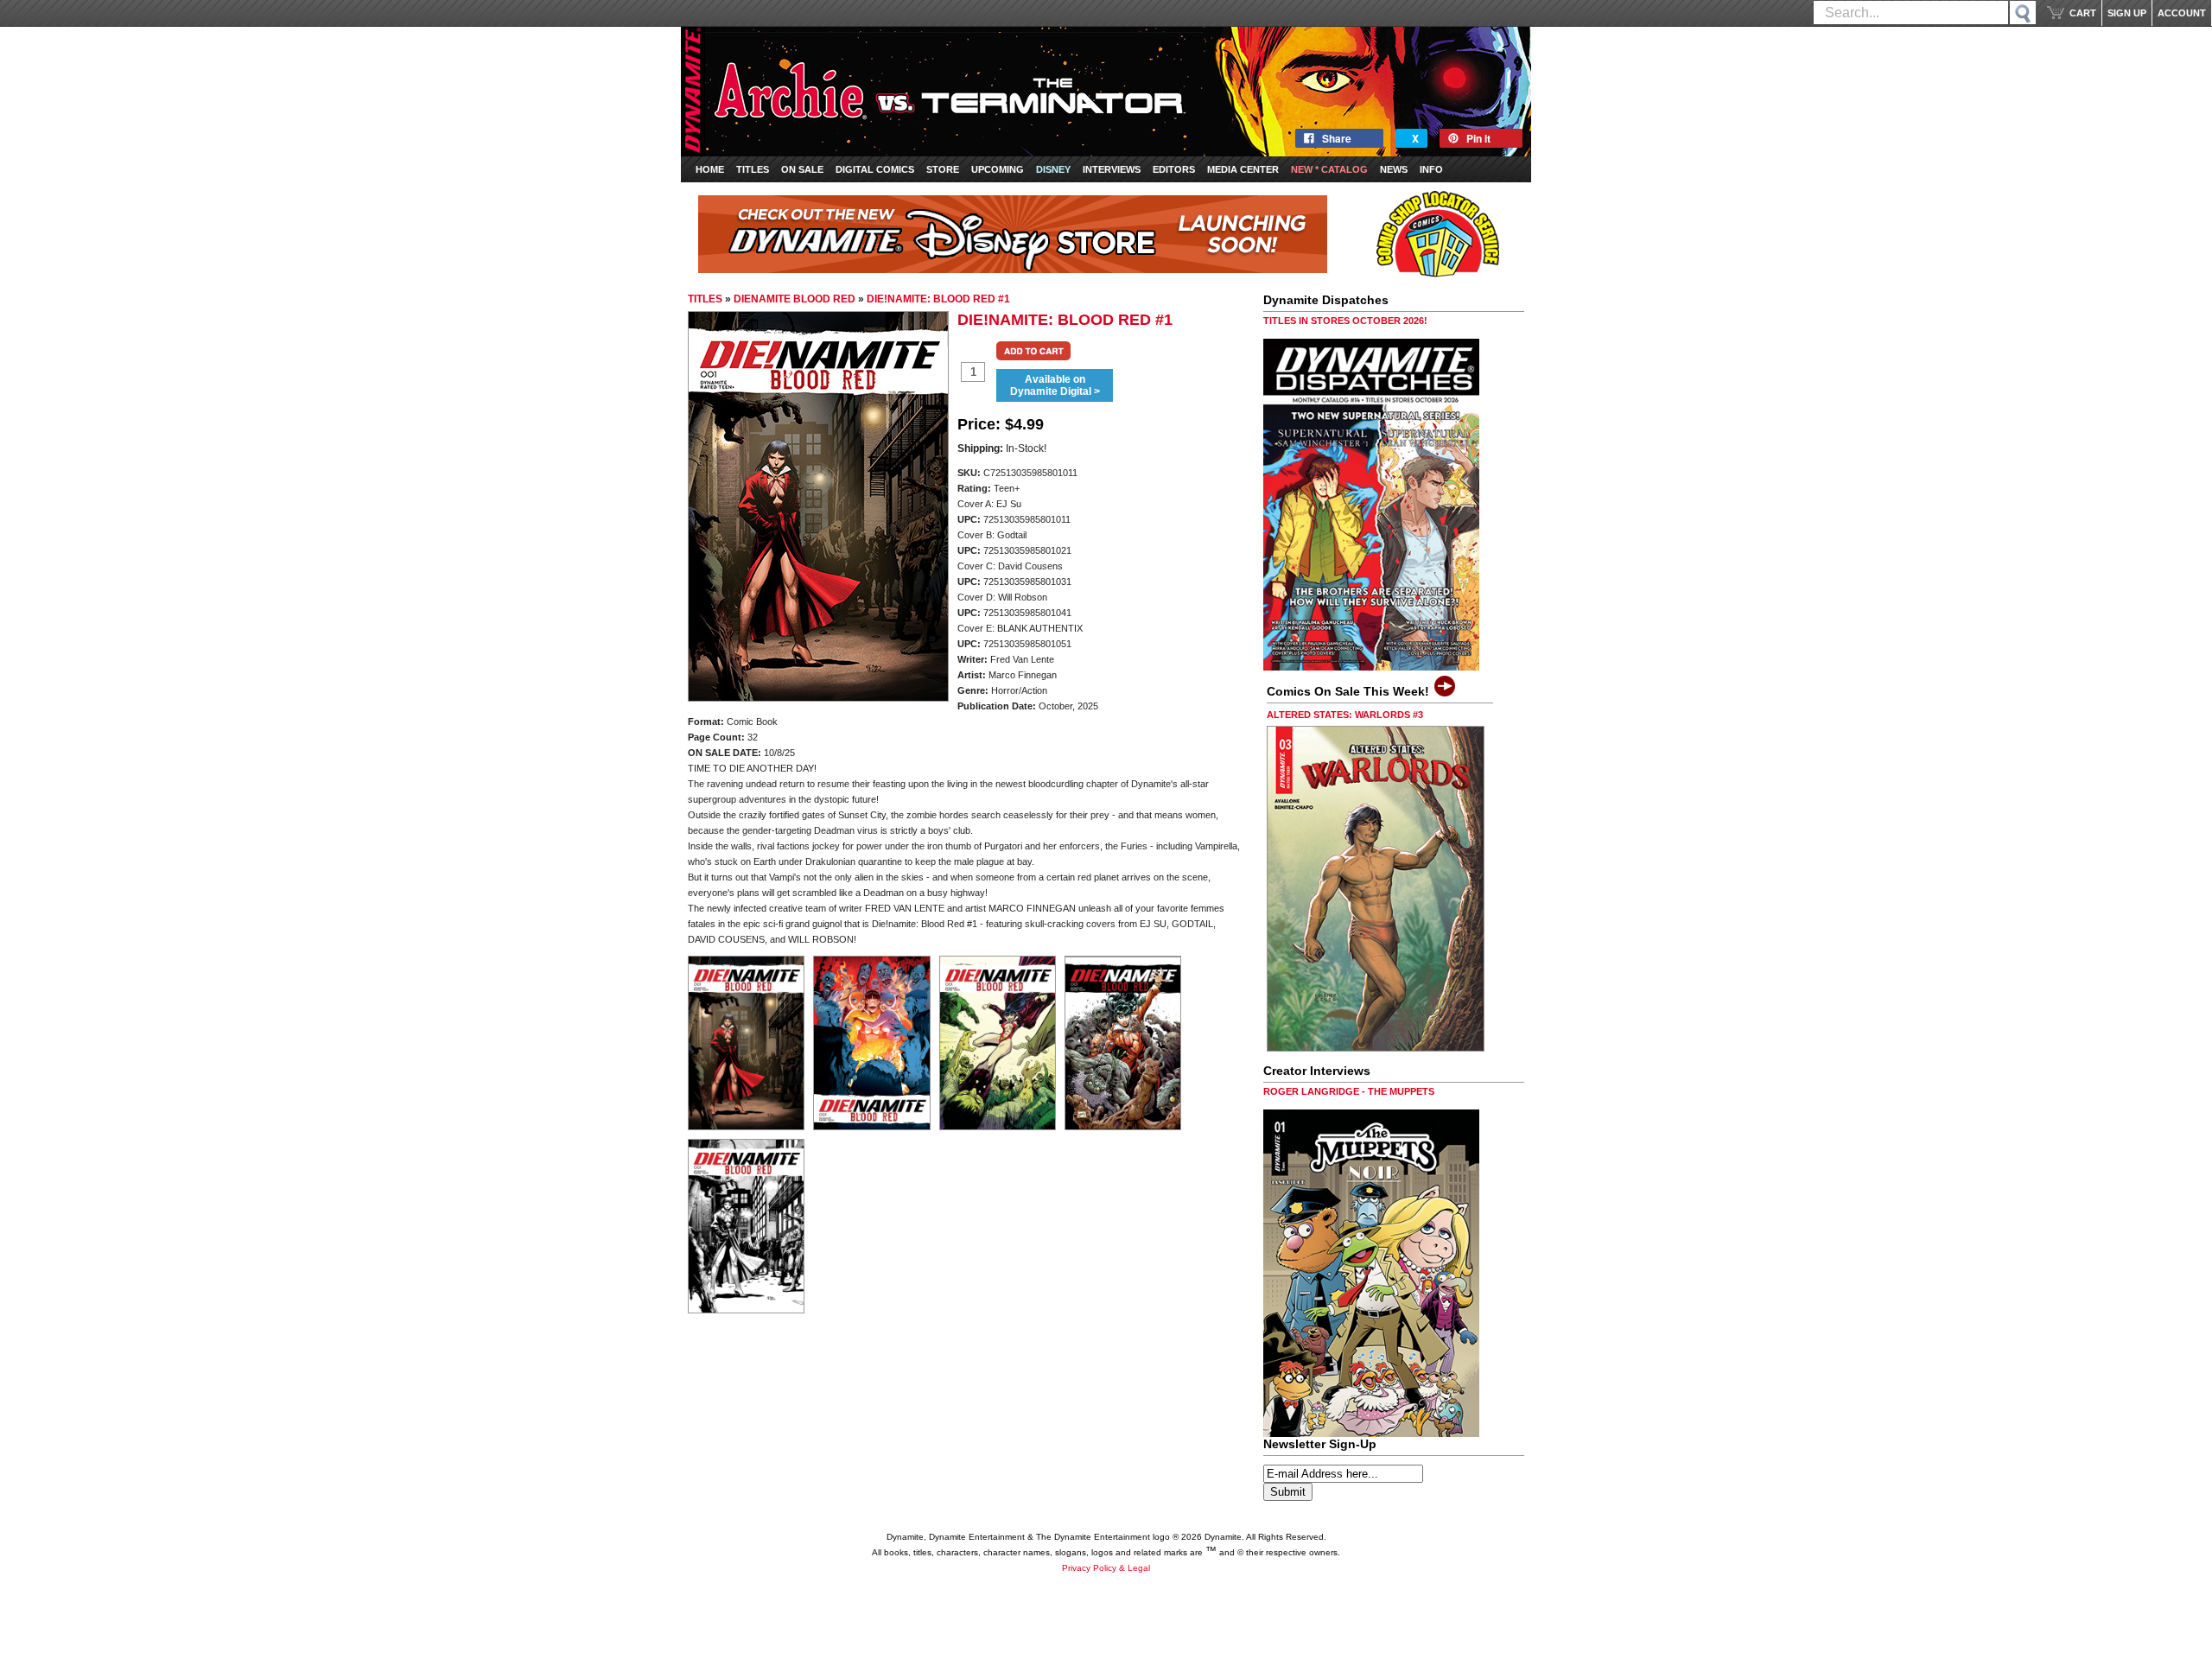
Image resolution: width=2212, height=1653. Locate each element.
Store (943, 169)
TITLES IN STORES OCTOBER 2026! (1345, 321)
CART (2083, 13)
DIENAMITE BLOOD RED (795, 299)
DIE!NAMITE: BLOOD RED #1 (938, 299)
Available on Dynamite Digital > (1055, 385)
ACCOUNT (2182, 13)
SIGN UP (2127, 13)
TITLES (705, 299)
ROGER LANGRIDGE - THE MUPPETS (1349, 1091)
